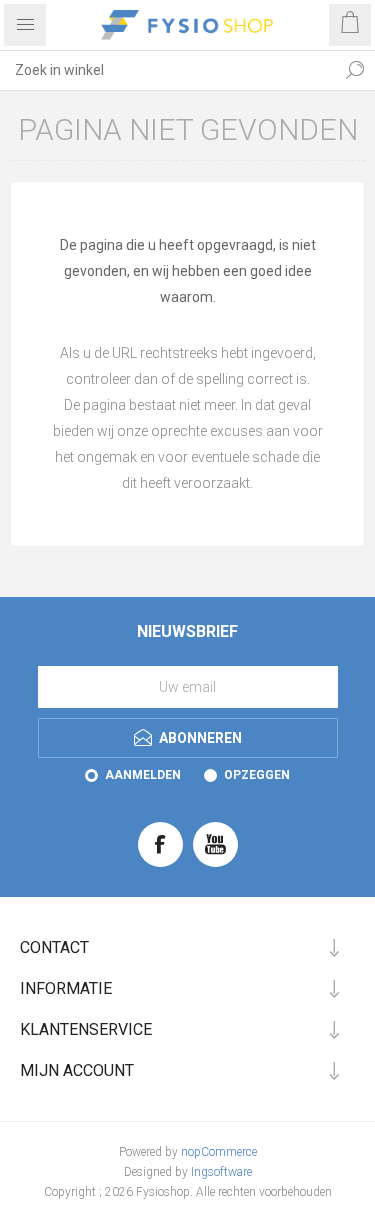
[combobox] (167, 70)
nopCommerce (219, 1152)
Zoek (355, 70)
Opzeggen (257, 775)
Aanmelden (143, 775)
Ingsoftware (221, 1172)
